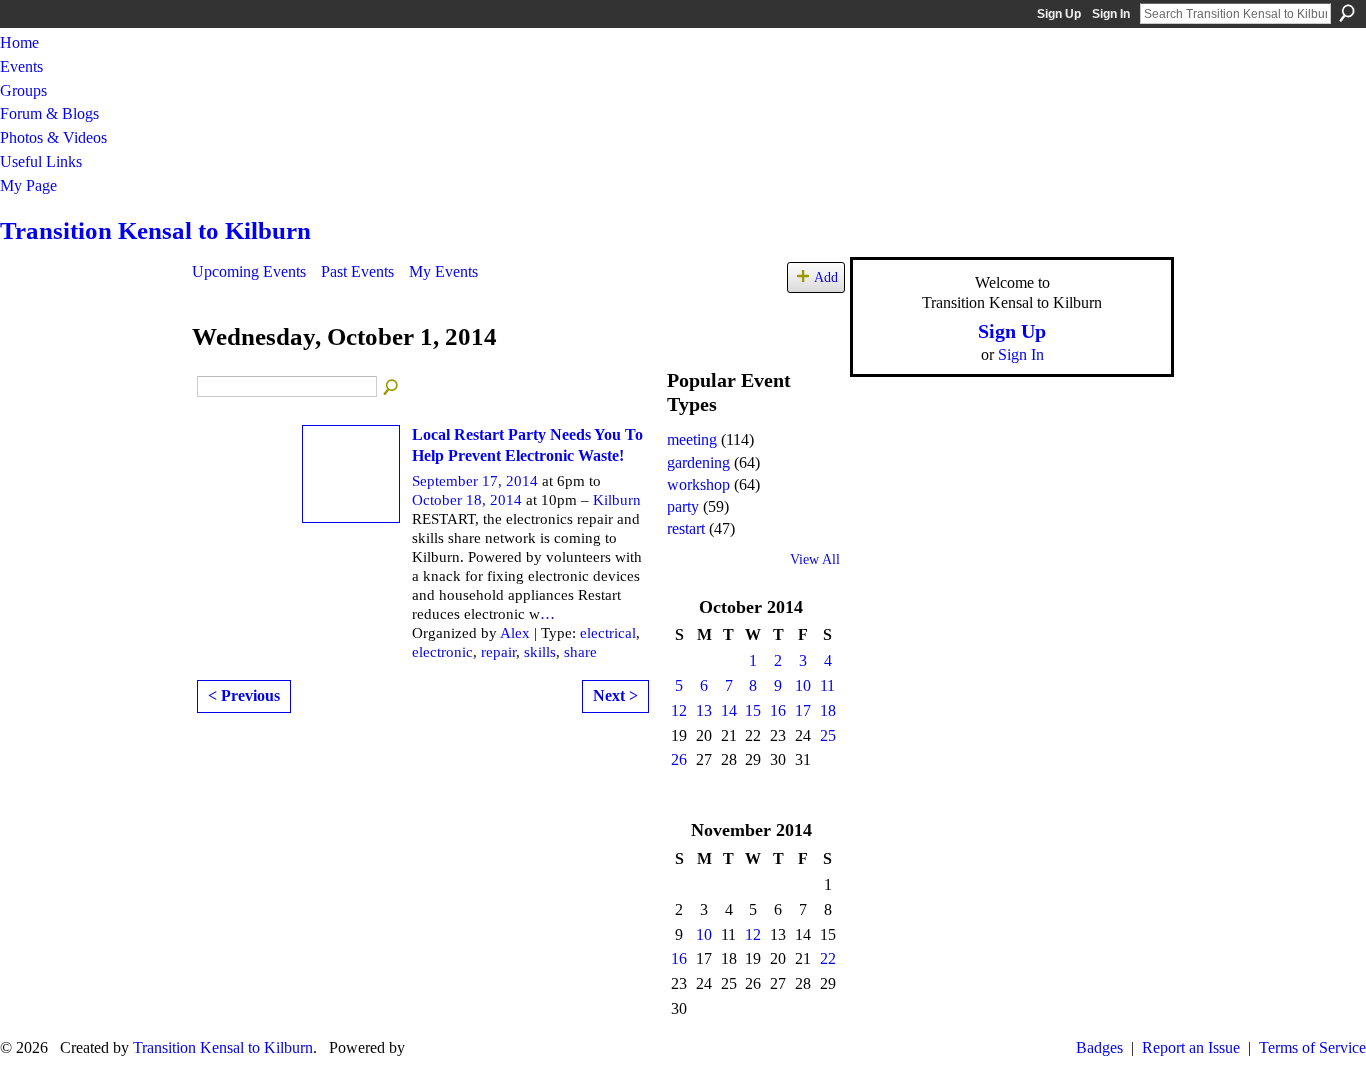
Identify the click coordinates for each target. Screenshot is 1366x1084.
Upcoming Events (249, 271)
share (580, 652)
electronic (442, 652)
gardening (698, 462)
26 (679, 759)
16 (778, 710)
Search (1347, 13)
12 (679, 710)
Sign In (1111, 14)
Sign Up (1059, 14)
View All (815, 559)
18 (828, 710)
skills (540, 652)
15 (753, 710)
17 (803, 710)
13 (704, 710)
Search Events (392, 388)
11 (827, 685)
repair (498, 652)
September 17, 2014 (475, 481)
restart (686, 528)
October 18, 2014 (467, 500)
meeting (692, 439)
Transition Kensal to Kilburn (155, 230)
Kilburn (617, 500)
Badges (1099, 1047)
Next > (615, 695)
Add (826, 277)
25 (828, 735)
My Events (443, 271)
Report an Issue (1191, 1047)
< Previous (244, 695)
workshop (698, 484)
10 (803, 685)
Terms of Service (1312, 1047)
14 (729, 710)
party (683, 506)
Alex (515, 633)
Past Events (357, 271)
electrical (608, 633)
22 (828, 958)
